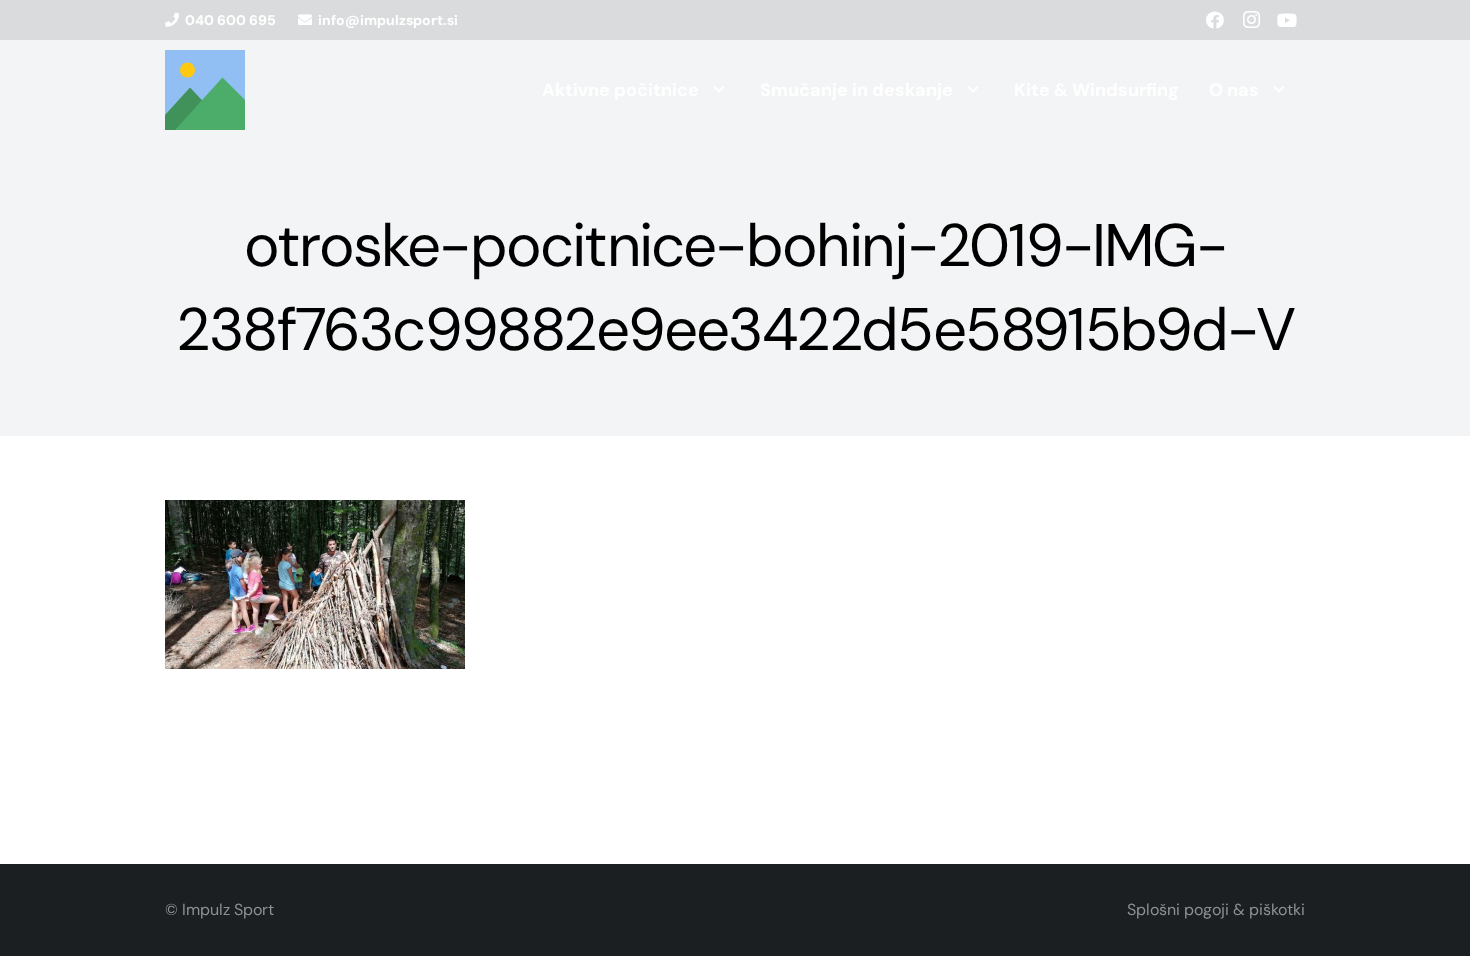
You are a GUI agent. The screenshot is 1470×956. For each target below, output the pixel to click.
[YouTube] (1287, 20)
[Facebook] (1215, 20)
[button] (719, 90)
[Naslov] (205, 90)
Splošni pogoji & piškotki (1216, 909)
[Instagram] (1251, 20)
